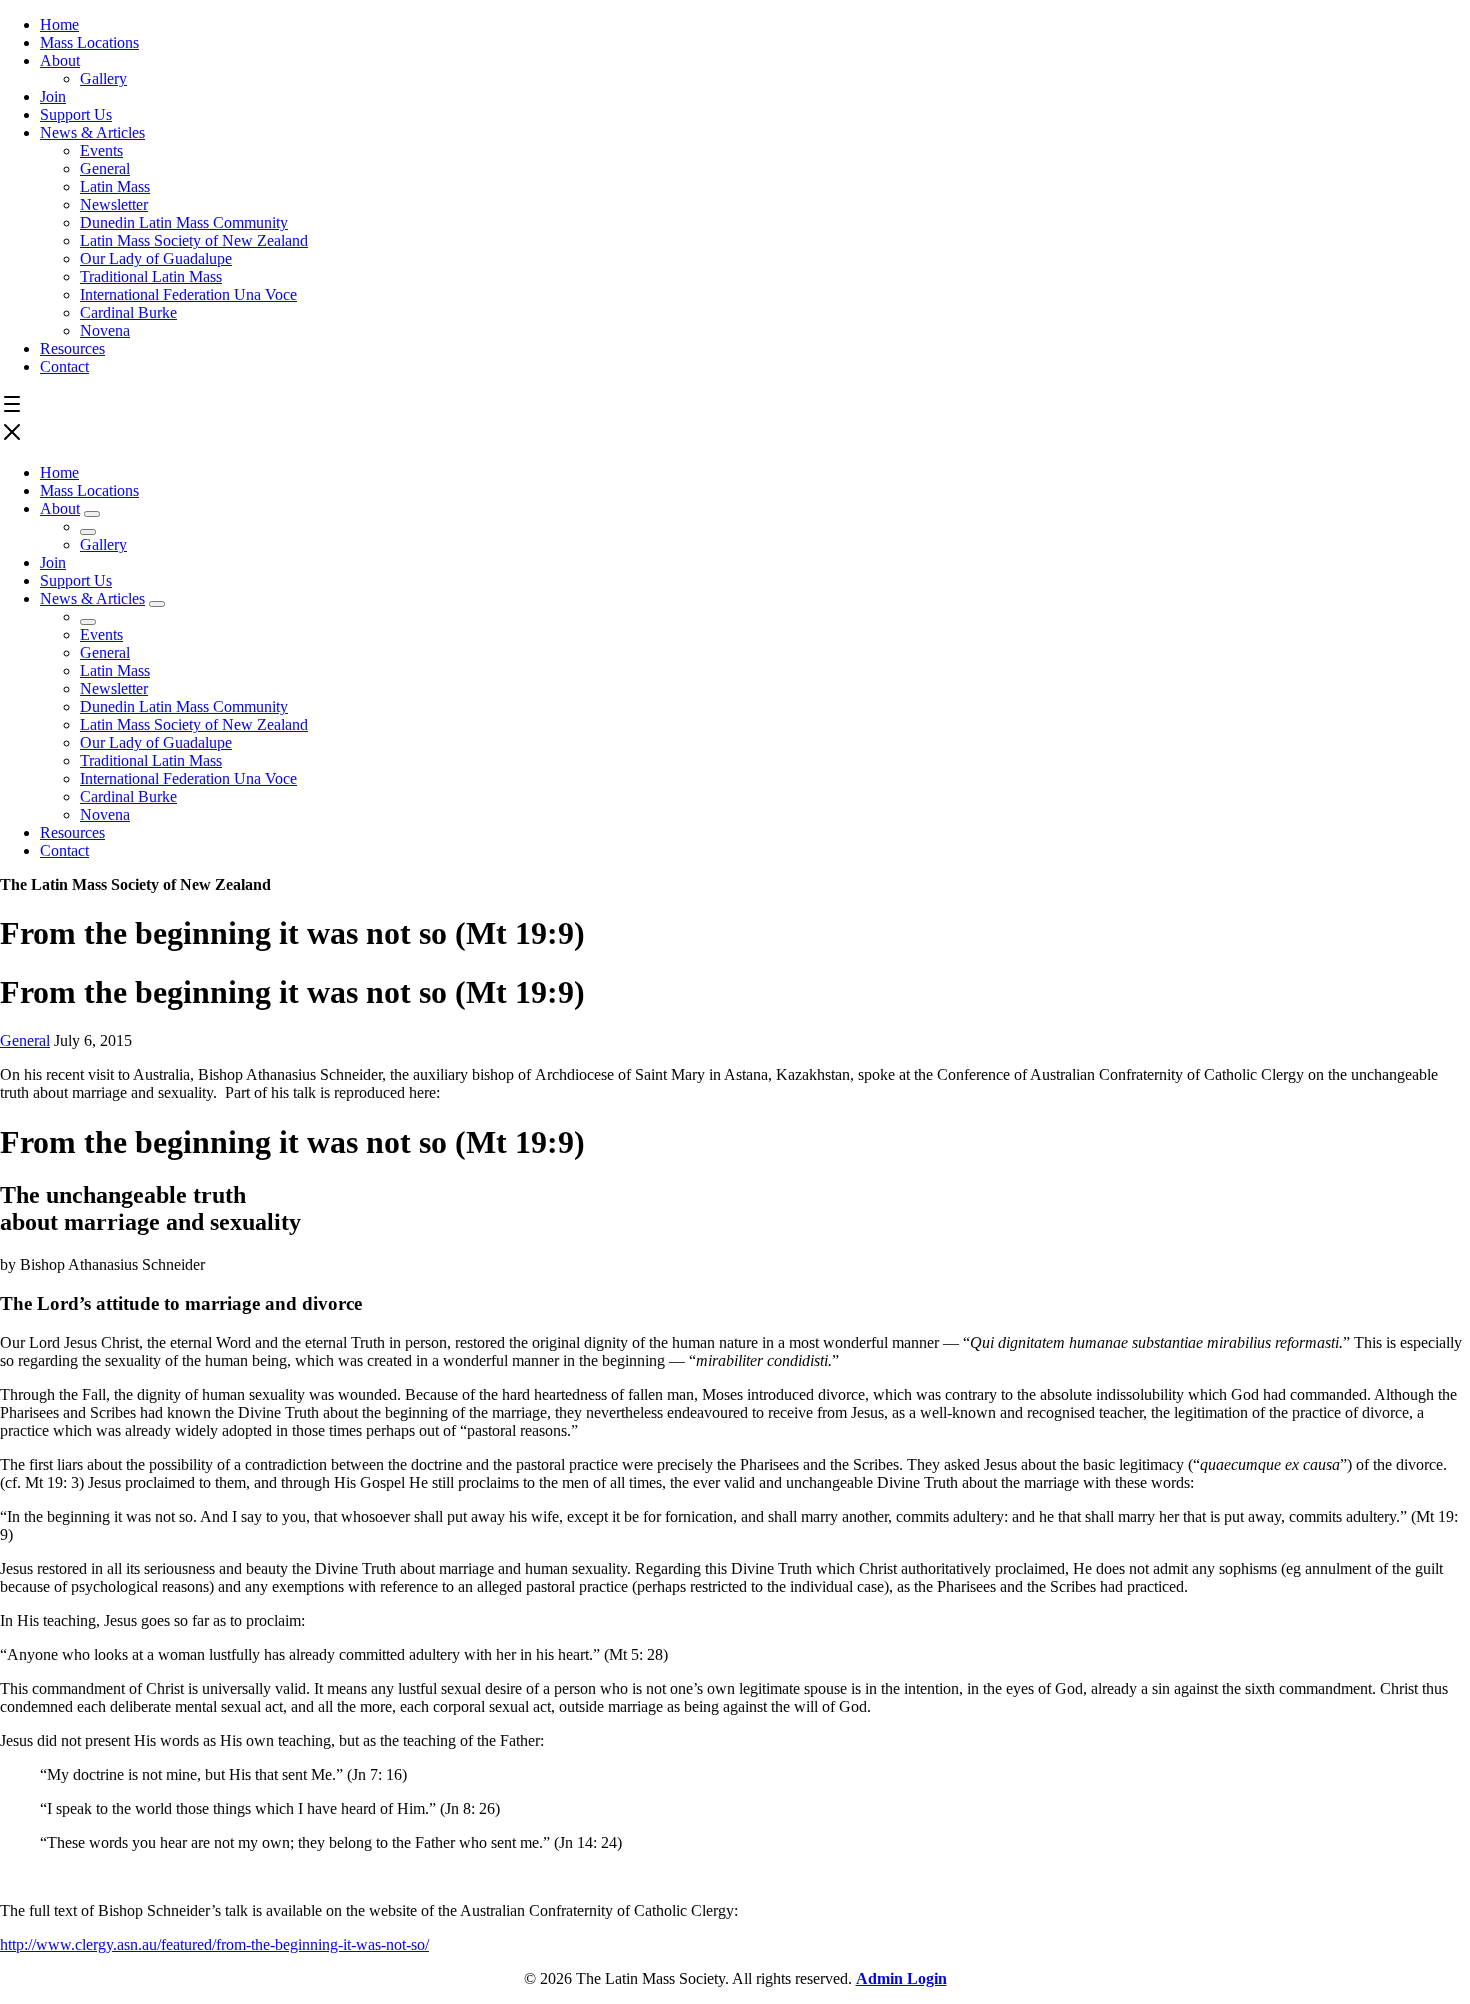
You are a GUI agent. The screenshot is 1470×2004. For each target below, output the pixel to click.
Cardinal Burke (128, 312)
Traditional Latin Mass (151, 276)
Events (101, 150)
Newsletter (114, 204)
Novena (105, 330)
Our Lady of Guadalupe (156, 258)
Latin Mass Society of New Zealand (194, 240)
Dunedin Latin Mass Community (184, 222)
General (105, 168)
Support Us (76, 114)
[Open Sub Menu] (92, 514)
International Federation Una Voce (188, 294)
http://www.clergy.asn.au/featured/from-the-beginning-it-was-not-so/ (214, 1944)
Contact (64, 366)
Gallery (103, 78)
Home (59, 24)
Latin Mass (115, 186)
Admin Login (901, 1978)
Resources (72, 348)
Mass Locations (89, 42)
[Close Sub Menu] (88, 532)
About (60, 60)
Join (53, 96)
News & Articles (92, 132)
